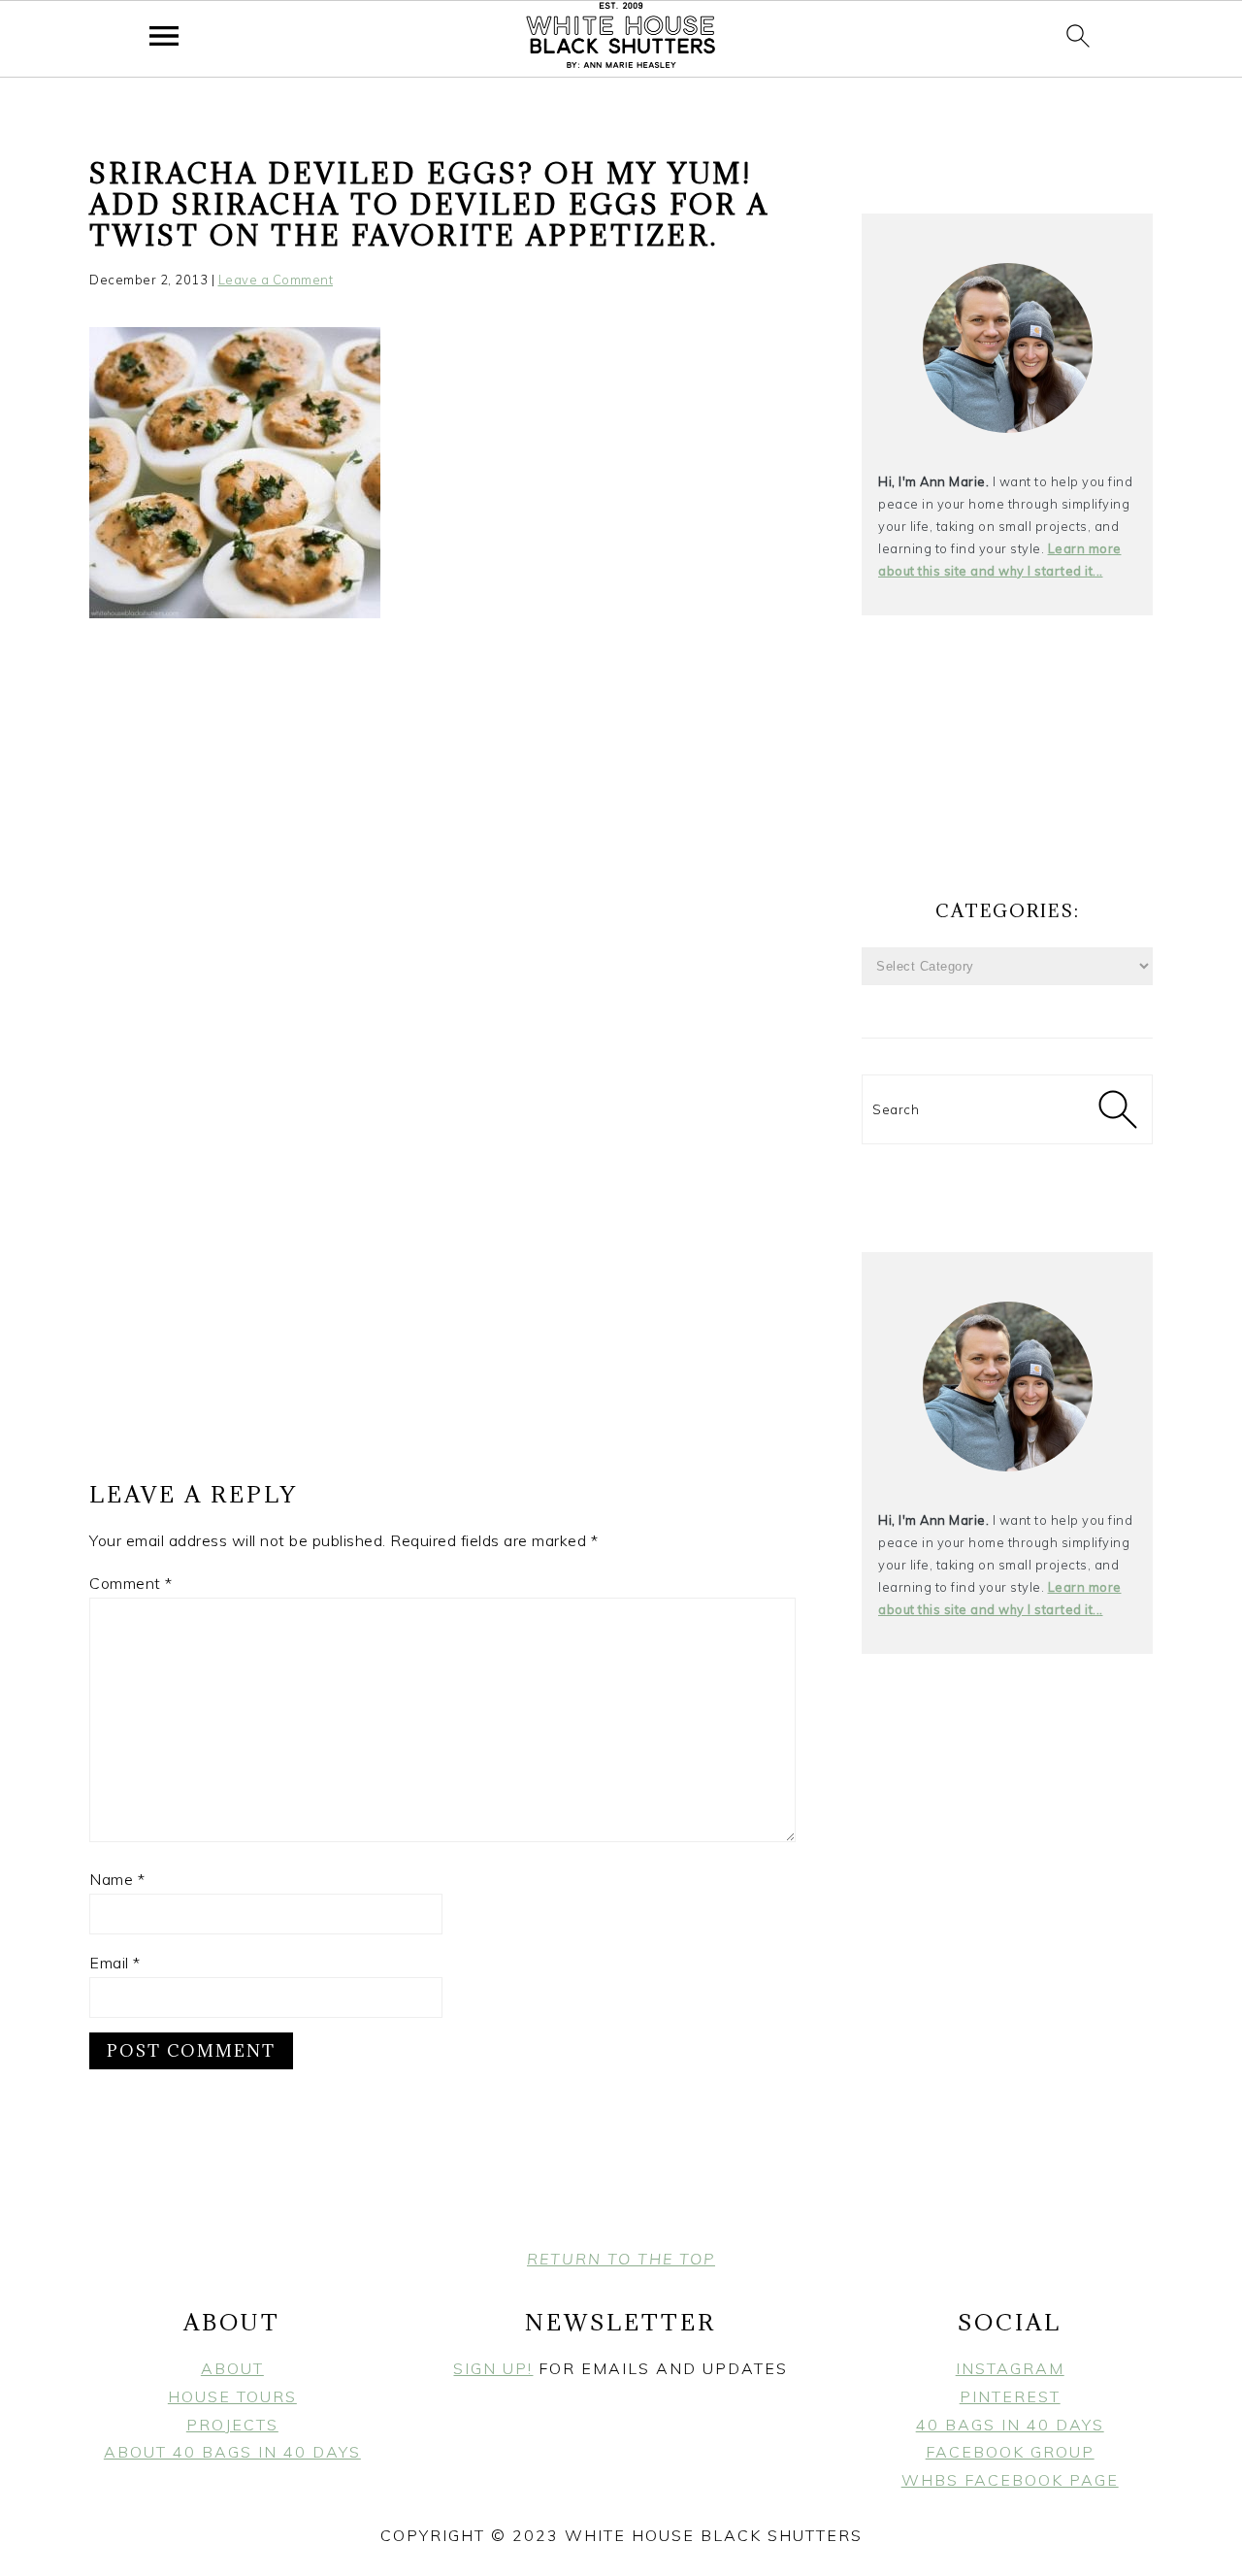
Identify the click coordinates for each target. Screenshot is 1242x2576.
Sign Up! (493, 2368)
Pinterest (1010, 2396)
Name (117, 1879)
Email (115, 1963)
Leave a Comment (276, 280)
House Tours (232, 2396)
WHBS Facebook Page (1010, 2480)
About (232, 2368)
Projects (232, 2425)
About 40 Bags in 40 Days (232, 2452)
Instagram (1010, 2368)
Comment (131, 1583)
